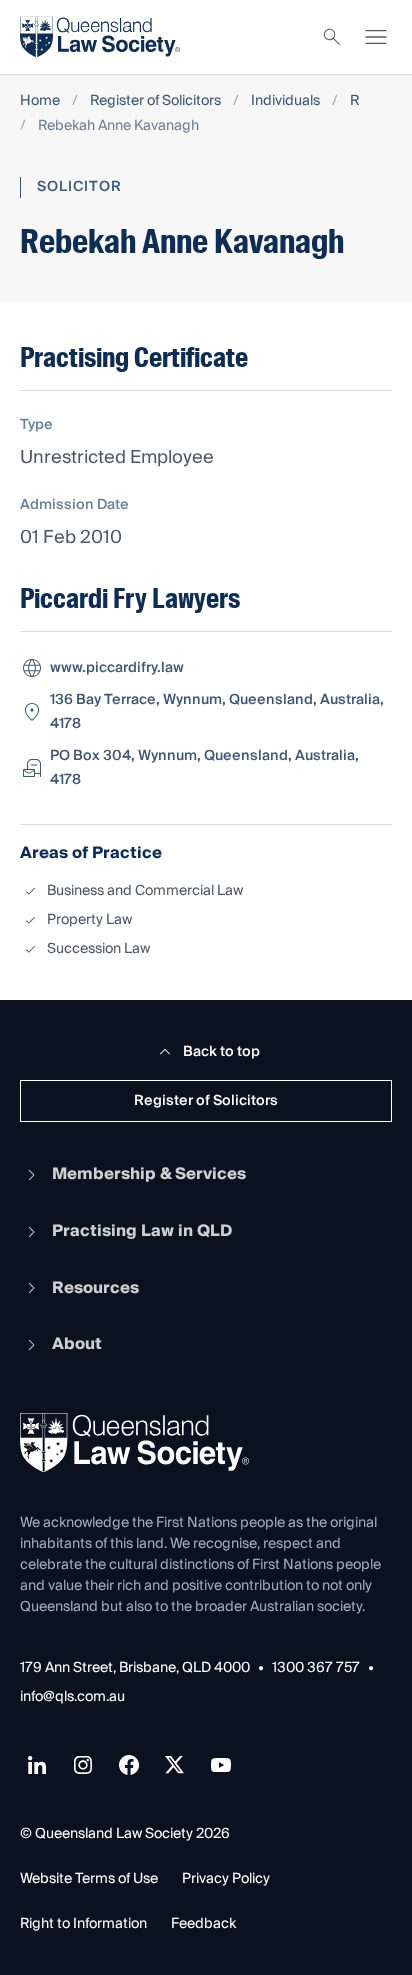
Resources (95, 1288)
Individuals (285, 101)
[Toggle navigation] (376, 37)
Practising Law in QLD (142, 1231)
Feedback (203, 1924)
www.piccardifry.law (117, 668)
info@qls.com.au (72, 1697)
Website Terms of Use (89, 1879)
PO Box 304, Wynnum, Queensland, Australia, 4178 (204, 768)
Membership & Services (149, 1174)
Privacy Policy (226, 1879)
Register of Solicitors (155, 101)
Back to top (221, 1052)
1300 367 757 (316, 1668)
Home (40, 101)
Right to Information (83, 1924)
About (77, 1344)
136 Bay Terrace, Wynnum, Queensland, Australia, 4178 (217, 712)
